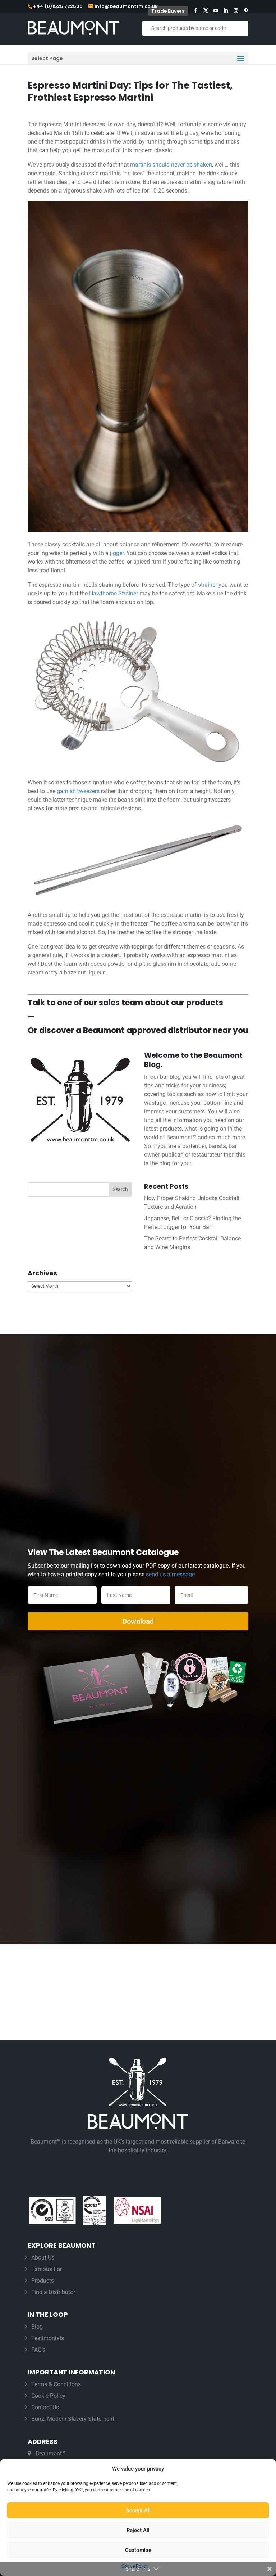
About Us (43, 2258)
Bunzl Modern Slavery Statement (73, 2419)
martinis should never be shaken (171, 165)
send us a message (170, 1574)
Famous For (47, 2269)
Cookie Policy (48, 2396)
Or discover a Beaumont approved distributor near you (138, 1030)
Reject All (138, 2530)
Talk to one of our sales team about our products (125, 1003)
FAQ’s (38, 2350)
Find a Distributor (53, 2292)
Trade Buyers (168, 11)
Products (43, 2281)
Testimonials (48, 2338)
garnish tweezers (78, 791)
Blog (37, 2327)
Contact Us (45, 2407)
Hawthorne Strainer (114, 593)
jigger (117, 553)
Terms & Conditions (56, 2384)
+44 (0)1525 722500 (58, 6)
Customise (138, 2550)
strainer (208, 585)
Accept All (138, 2510)
